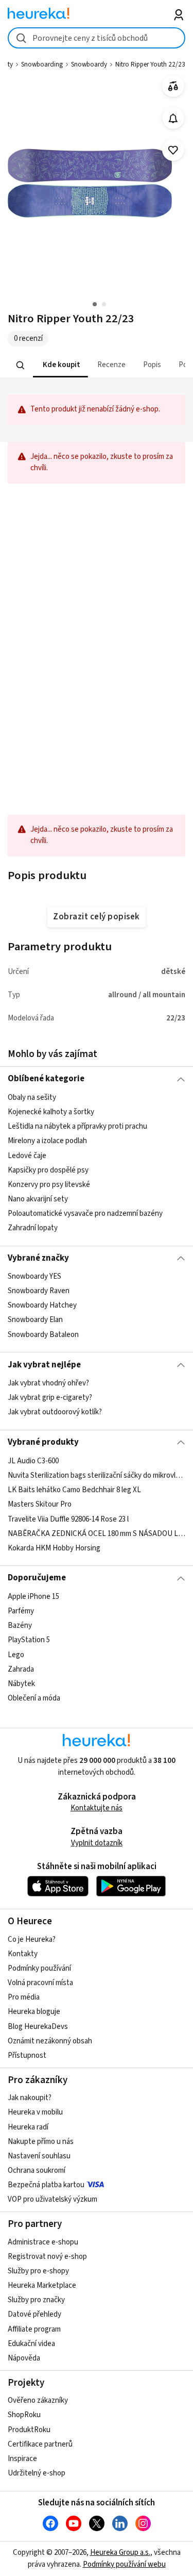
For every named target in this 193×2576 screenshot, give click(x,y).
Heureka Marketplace (42, 2285)
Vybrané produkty (43, 1442)
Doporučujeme (37, 1578)
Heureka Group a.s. (120, 2553)
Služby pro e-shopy (38, 2271)
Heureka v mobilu (35, 2112)
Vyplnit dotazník (97, 1843)
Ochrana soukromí (37, 2170)
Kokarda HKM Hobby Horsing (54, 1548)
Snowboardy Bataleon (43, 1335)
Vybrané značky (38, 1258)
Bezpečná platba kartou (46, 2185)
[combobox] (97, 38)
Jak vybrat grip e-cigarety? (50, 1398)
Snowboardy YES (34, 1276)
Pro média (24, 1997)
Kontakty (23, 1954)
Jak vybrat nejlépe (44, 1365)
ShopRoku (24, 2415)
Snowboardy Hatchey (42, 1305)
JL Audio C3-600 (33, 1461)
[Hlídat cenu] (173, 118)
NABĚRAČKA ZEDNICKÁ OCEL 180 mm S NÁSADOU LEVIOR (97, 1533)
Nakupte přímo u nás (41, 2142)
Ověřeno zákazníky (38, 2400)
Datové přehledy (34, 2314)
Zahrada (21, 1669)
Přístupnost (27, 2055)
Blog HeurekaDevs (38, 2027)
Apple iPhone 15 (33, 1597)
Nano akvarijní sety (38, 1199)
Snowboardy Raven (39, 1291)
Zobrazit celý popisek (96, 917)
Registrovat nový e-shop (47, 2257)
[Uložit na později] (173, 150)
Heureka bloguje (34, 2012)
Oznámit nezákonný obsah (50, 2041)
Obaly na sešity (32, 1097)
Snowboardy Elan (35, 1320)
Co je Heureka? (32, 1939)
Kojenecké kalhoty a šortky (51, 1112)
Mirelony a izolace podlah (47, 1141)
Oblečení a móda (34, 1698)
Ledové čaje (27, 1155)
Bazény (20, 1625)
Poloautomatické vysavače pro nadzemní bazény (85, 1213)
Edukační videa (31, 2344)
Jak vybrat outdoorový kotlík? (55, 1412)
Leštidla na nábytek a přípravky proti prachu (77, 1126)
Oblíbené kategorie (46, 1079)
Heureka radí (28, 2127)
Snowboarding (42, 64)
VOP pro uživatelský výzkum (52, 2199)
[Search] (21, 365)
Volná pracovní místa (40, 1983)
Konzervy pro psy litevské (49, 1185)
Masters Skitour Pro (40, 1504)
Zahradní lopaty (33, 1228)
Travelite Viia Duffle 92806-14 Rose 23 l (68, 1519)
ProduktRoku (29, 2430)
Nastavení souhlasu (39, 2156)
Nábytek (21, 1683)
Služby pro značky (36, 2300)
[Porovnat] (173, 86)
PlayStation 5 (29, 1640)
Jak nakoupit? (30, 2098)
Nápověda (24, 2358)
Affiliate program (34, 2329)
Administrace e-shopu (43, 2242)
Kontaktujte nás (97, 1808)
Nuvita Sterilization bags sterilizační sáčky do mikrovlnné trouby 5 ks (97, 1475)
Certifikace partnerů (40, 2444)
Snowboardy (89, 64)
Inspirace (22, 2459)
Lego (16, 1654)
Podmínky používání (39, 1968)
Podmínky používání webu (124, 2564)
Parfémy (21, 1611)
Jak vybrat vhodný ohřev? (48, 1383)
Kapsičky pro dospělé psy (48, 1170)
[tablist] (97, 365)
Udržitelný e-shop (37, 2473)
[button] (60, 365)
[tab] (60, 365)
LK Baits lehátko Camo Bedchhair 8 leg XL (74, 1490)
